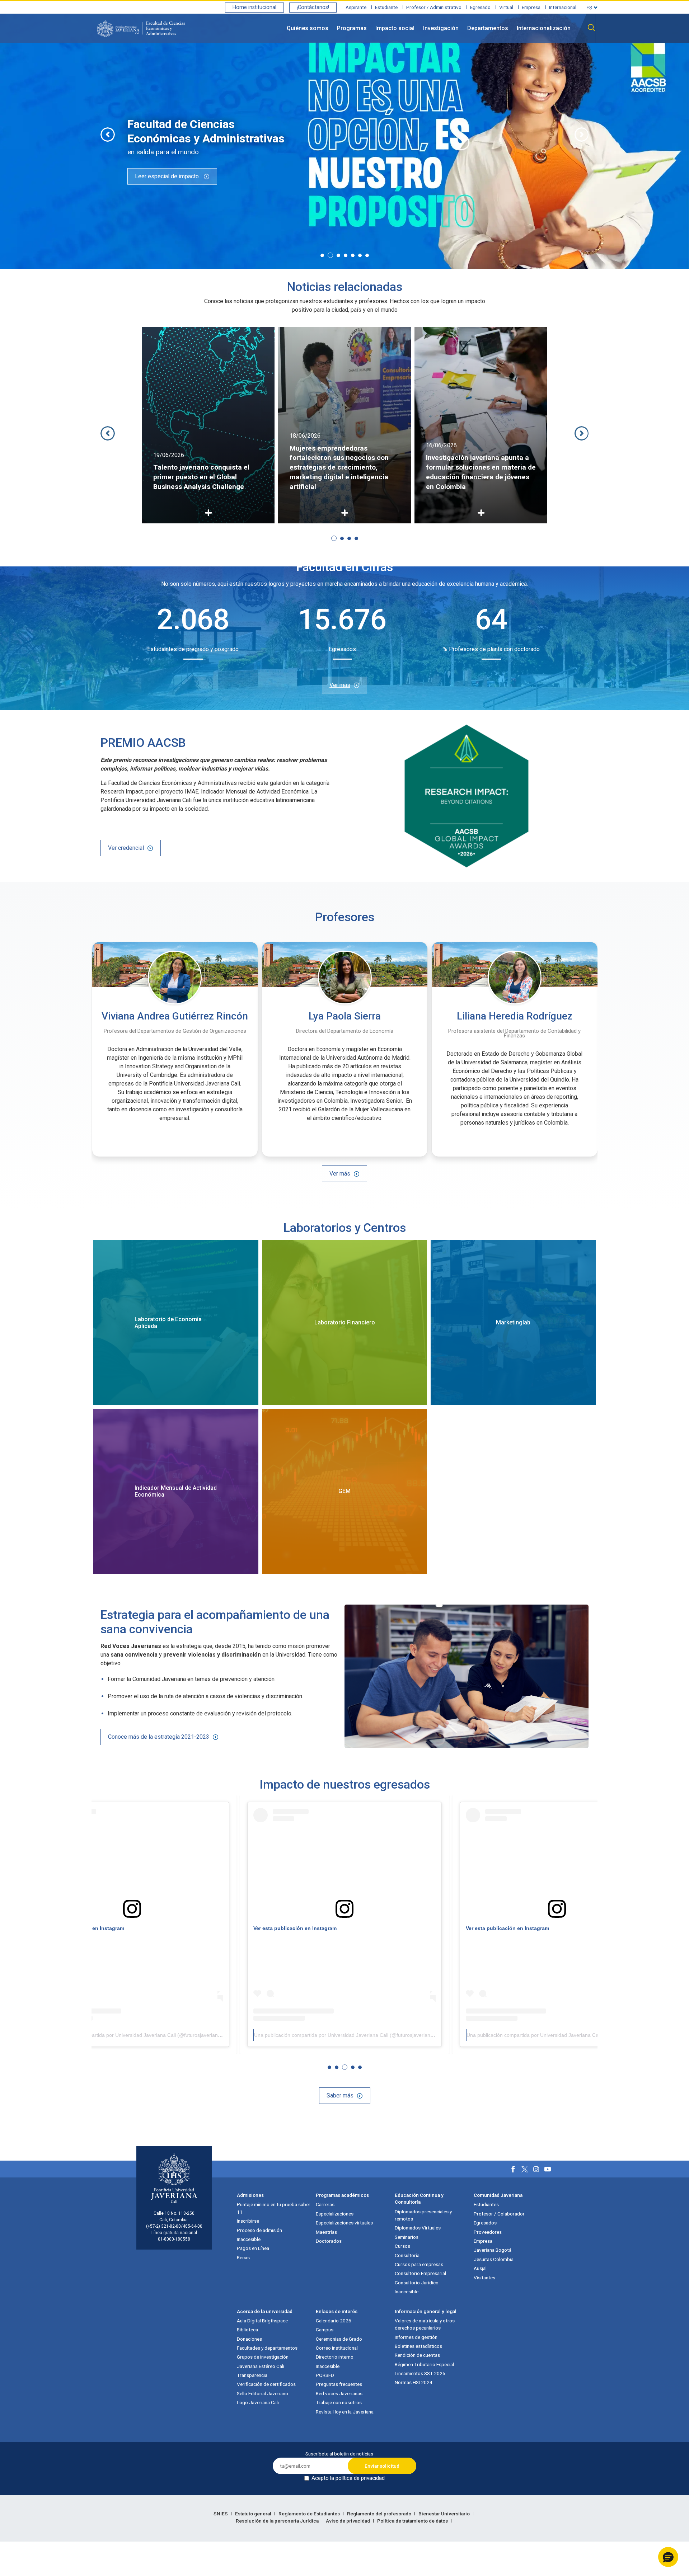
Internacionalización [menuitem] (544, 28)
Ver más (340, 685)
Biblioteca (247, 2330)
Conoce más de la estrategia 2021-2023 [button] (159, 1737)
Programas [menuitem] (352, 28)
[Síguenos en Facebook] (513, 2169)
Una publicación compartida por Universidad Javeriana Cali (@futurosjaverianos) (133, 2035)
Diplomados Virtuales (418, 2228)
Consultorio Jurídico (417, 2283)
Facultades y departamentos (267, 2348)
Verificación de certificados (266, 2384)
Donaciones (249, 2339)
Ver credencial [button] (126, 848)
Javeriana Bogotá (493, 2250)
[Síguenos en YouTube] (548, 2169)
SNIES (221, 2514)
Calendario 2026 (334, 2321)
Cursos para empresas (419, 2264)
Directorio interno (335, 2357)
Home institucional (254, 7)
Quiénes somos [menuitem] (308, 28)
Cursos (402, 2246)
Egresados (485, 2223)
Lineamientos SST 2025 (420, 2373)
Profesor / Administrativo (434, 7)
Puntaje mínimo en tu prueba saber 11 (274, 2208)
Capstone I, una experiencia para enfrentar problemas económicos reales (479, 477)
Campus (325, 2330)
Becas (243, 2257)
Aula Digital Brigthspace (262, 2321)
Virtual (506, 7)
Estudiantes (486, 2204)
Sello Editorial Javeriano (263, 2393)
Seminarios (407, 2237)
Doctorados (329, 2241)
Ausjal (480, 2268)
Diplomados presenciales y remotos (423, 2215)
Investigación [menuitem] (441, 28)
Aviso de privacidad (348, 2521)
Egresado (480, 7)
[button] (322, 255)
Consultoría (407, 2255)
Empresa (531, 7)
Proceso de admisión (259, 2230)
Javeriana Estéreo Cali (261, 2366)
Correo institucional (337, 2348)
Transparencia (252, 2375)
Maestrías (326, 2232)
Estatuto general (254, 2514)
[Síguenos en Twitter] (525, 2169)
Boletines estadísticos (418, 2346)
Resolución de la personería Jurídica (278, 2521)
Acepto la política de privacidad (348, 2478)
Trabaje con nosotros (339, 2402)
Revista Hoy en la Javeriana (345, 2412)
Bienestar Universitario (445, 2514)
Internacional (563, 7)
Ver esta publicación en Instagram (295, 1928)
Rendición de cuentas (417, 2355)
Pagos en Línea (253, 2248)
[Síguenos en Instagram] (536, 2169)
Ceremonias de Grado (339, 2339)
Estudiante (386, 7)
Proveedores (488, 2232)
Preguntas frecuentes (339, 2384)
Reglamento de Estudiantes (310, 2514)
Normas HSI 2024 (414, 2382)
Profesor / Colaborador (499, 2214)
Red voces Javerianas (339, 2393)
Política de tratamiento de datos (413, 2521)
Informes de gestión (416, 2337)
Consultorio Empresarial (420, 2273)
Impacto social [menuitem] (395, 28)
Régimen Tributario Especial (424, 2364)
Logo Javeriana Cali (258, 2402)
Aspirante (356, 7)
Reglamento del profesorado (380, 2514)
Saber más (340, 2095)
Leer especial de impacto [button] (168, 176)
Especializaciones (335, 2214)
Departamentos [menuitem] (488, 28)
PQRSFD (325, 2375)
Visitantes (484, 2278)
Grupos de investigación (263, 2357)
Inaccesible (249, 2239)
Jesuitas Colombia (494, 2259)
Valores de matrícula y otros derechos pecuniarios (425, 2324)
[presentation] (108, 135)
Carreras (325, 2204)
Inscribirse (248, 2221)
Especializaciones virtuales (344, 2223)
